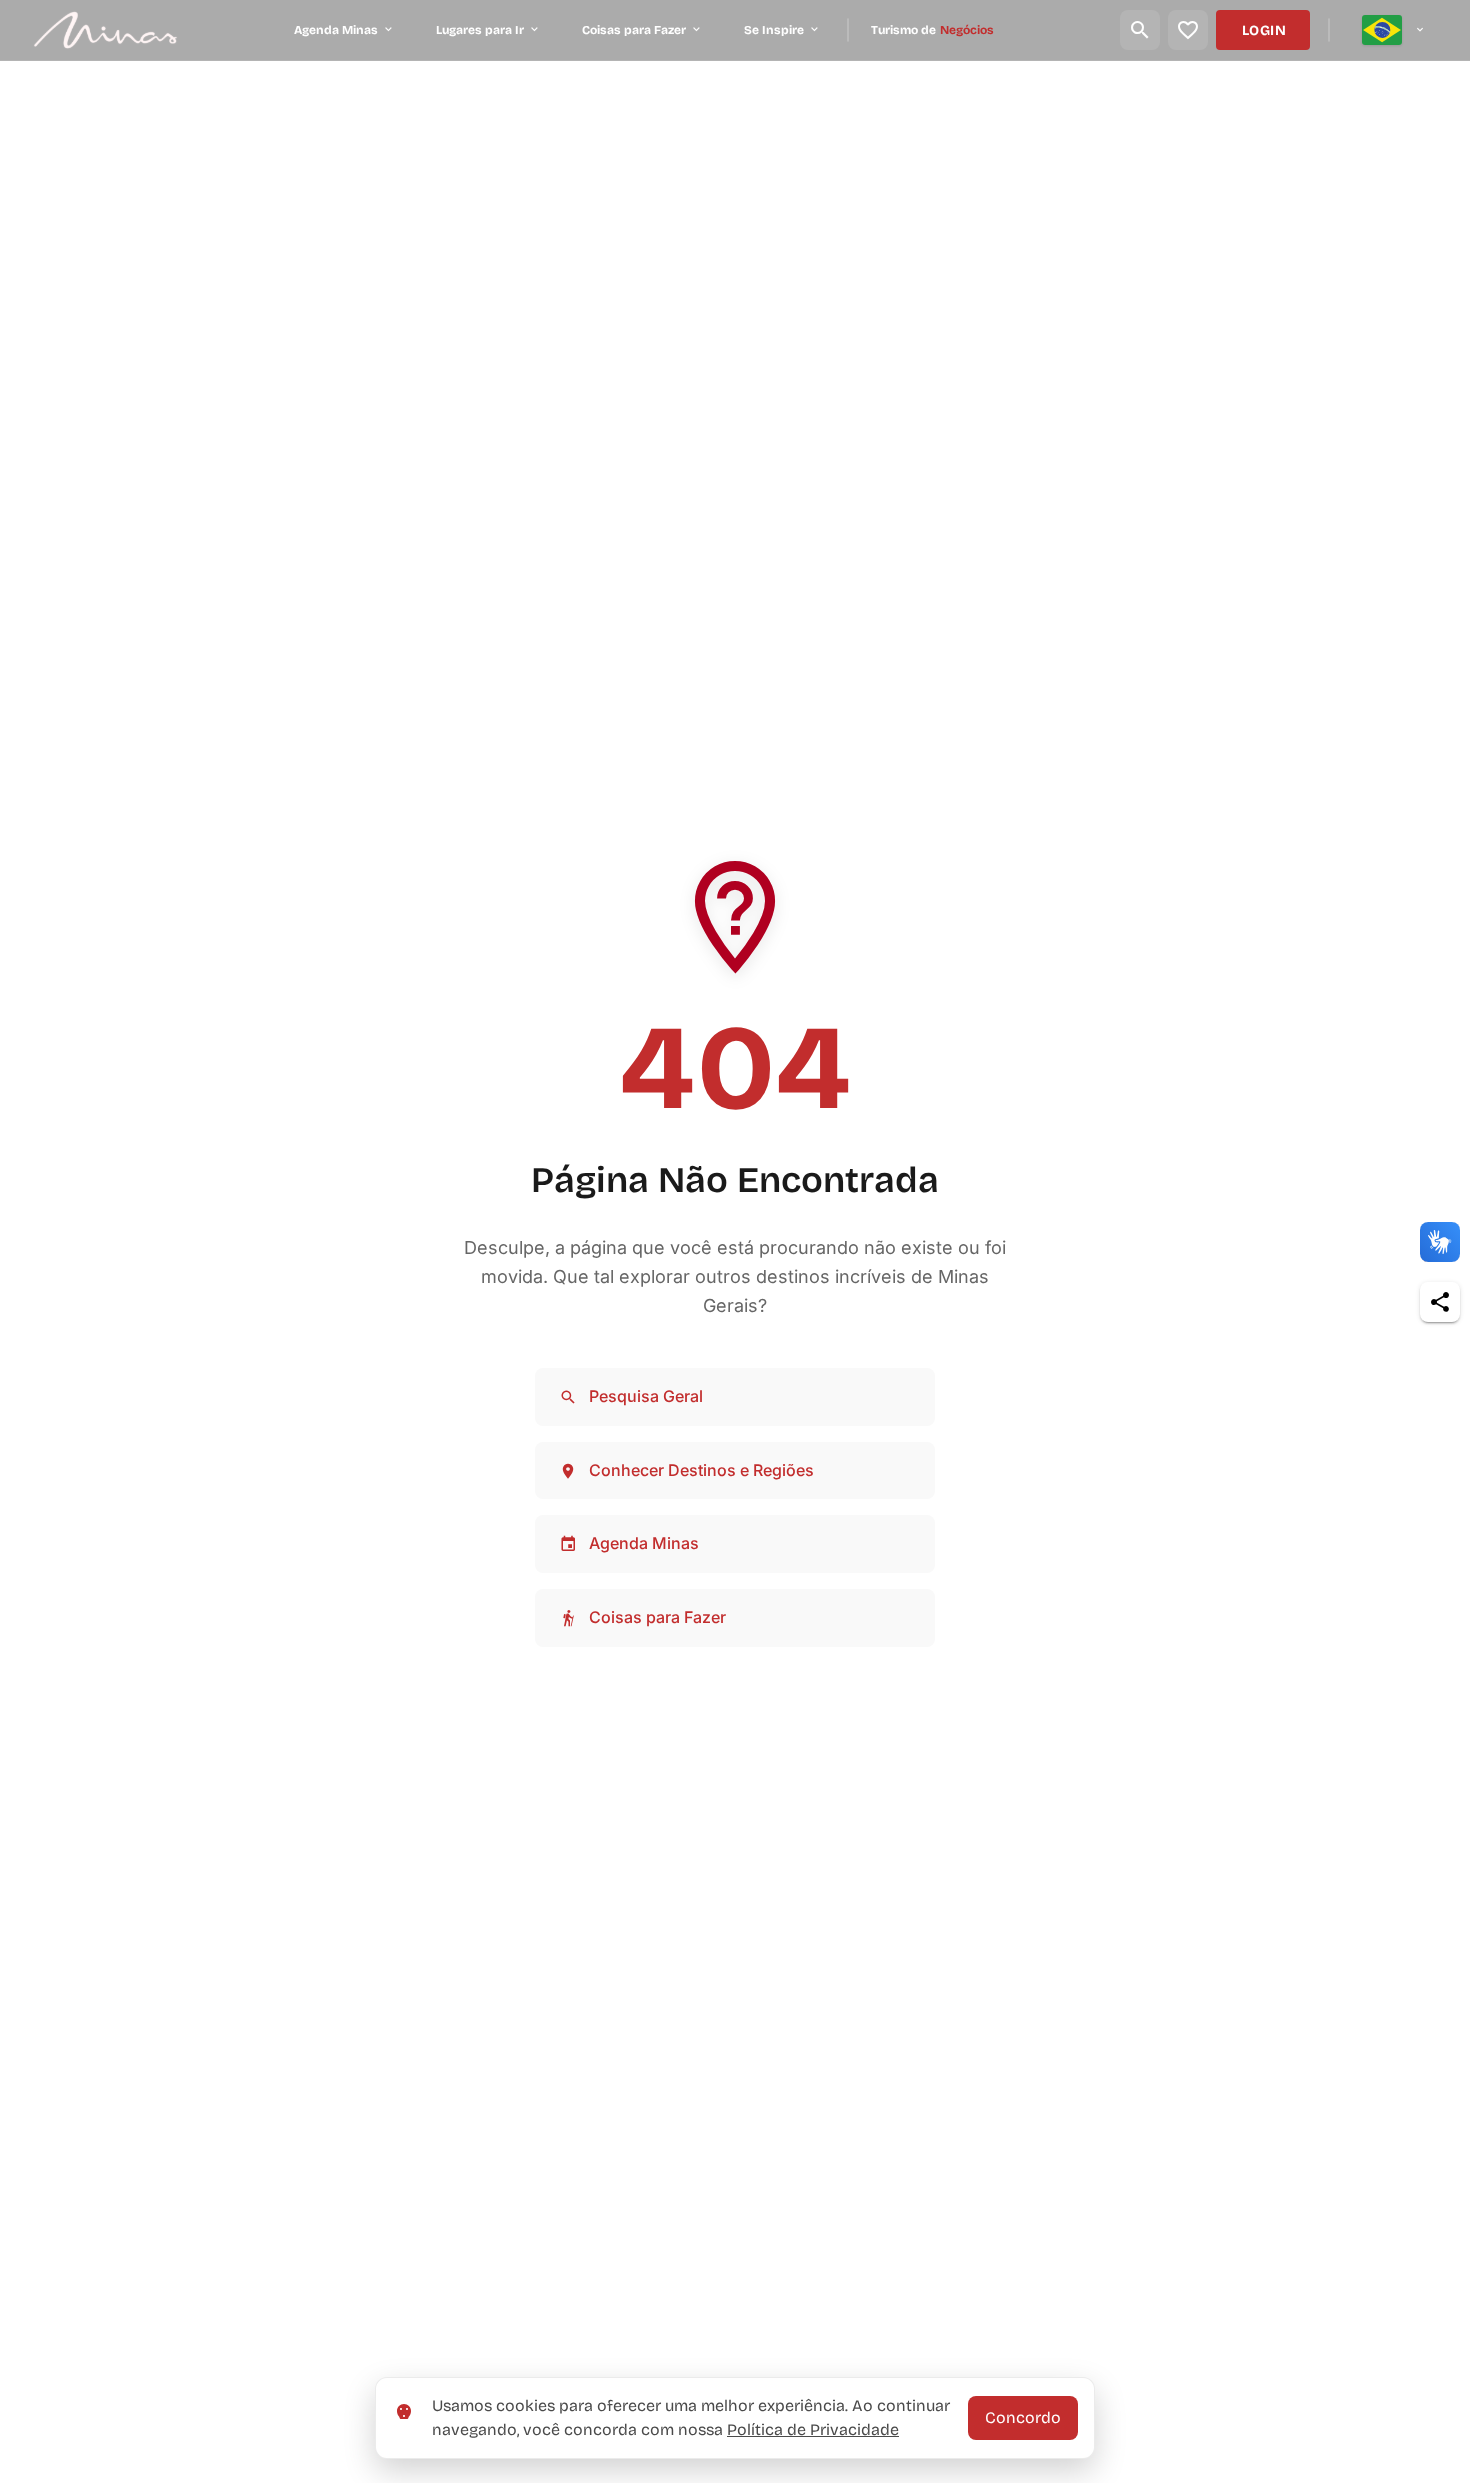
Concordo (1023, 2417)
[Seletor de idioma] (1394, 30)
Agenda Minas (644, 1543)
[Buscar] (1140, 30)
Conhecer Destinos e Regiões (701, 1470)
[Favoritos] (1188, 30)
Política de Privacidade (813, 2429)
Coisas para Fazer (657, 1617)
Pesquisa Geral (646, 1396)
